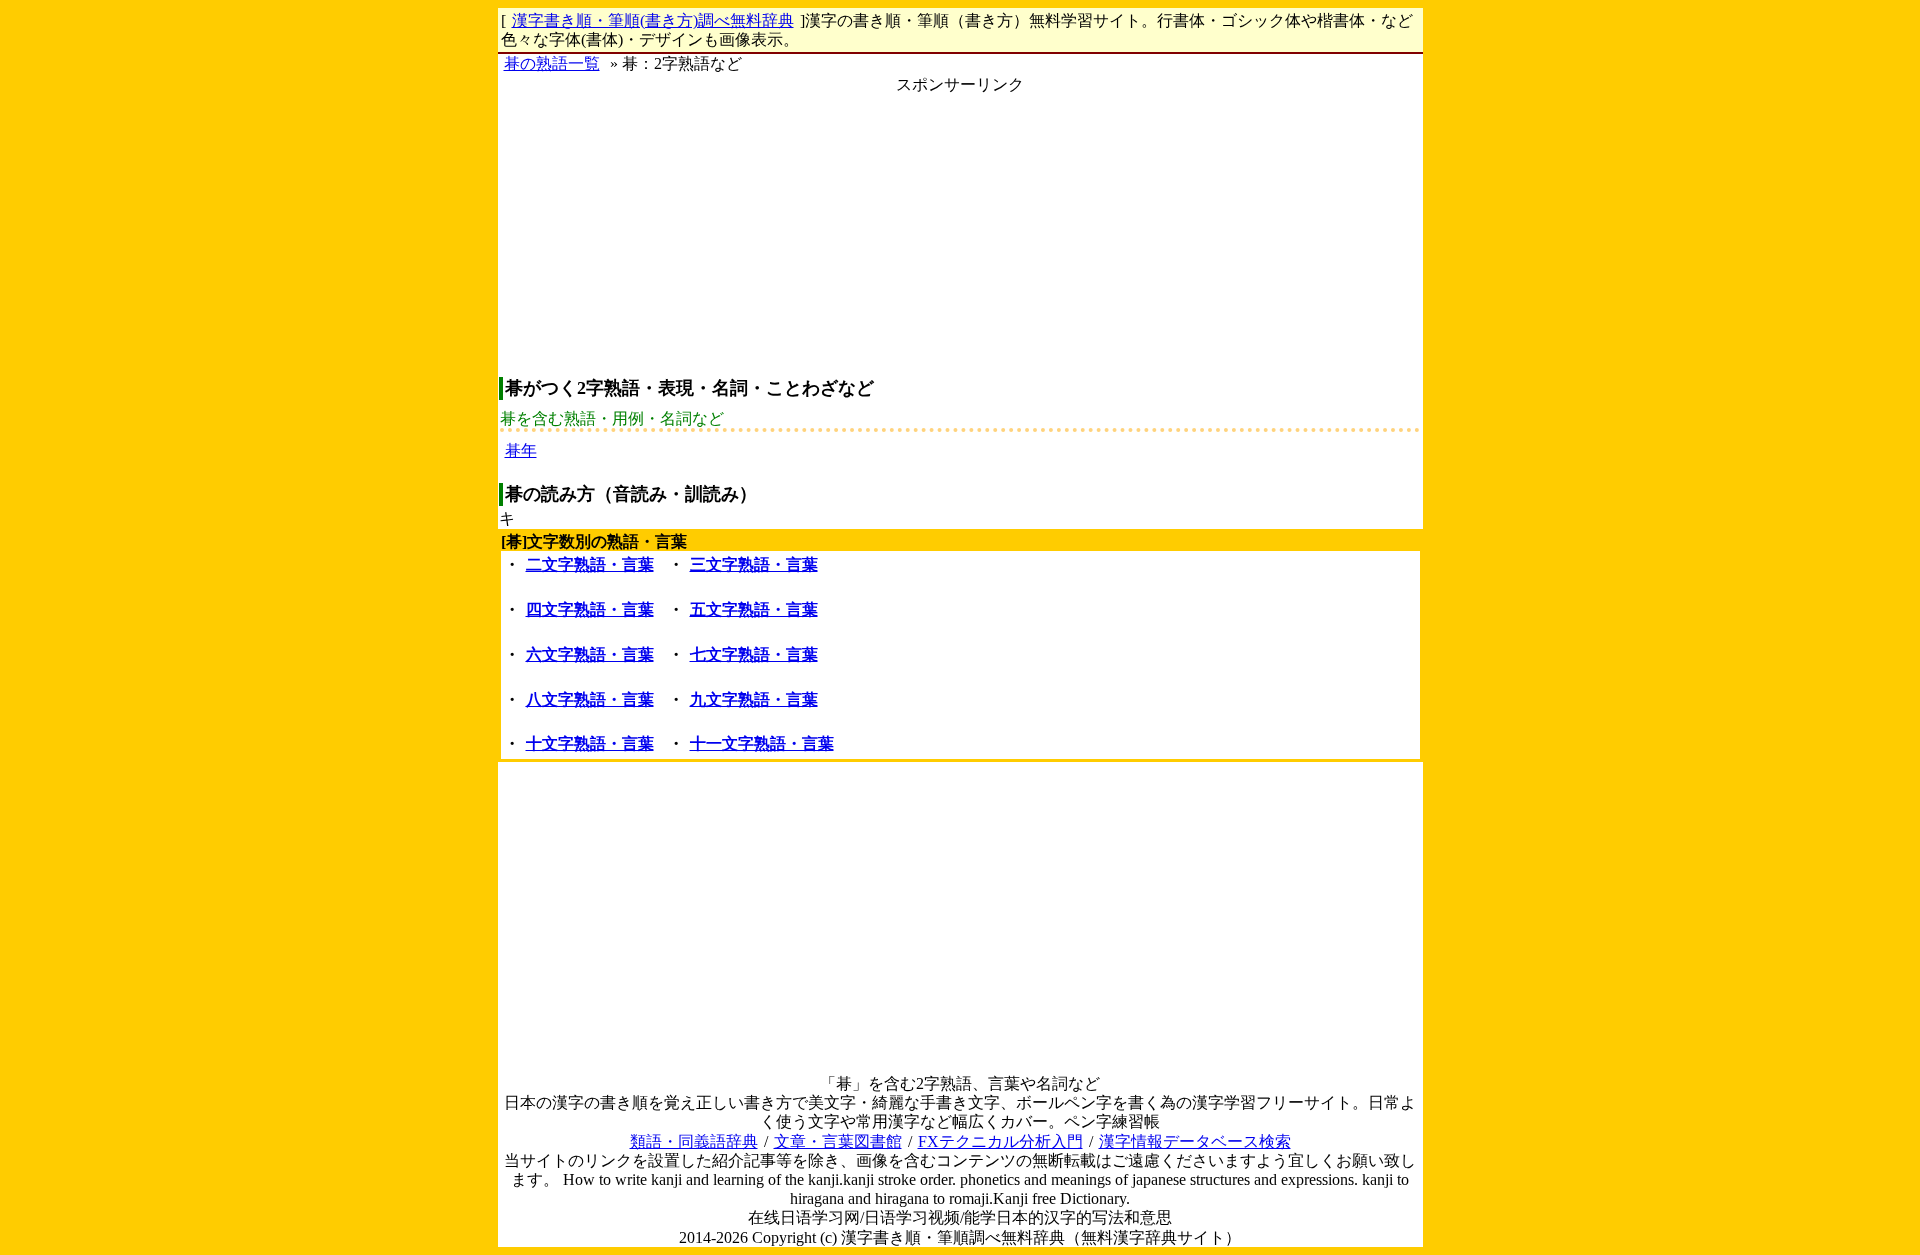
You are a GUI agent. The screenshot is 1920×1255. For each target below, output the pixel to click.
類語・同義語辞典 (694, 1141)
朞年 (521, 450)
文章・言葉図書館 (838, 1141)
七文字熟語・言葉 (754, 654)
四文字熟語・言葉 (590, 609)
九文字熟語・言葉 (754, 699)
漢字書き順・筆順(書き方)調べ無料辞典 (653, 20)
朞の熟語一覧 (552, 63)
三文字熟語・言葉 (754, 564)
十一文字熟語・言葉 (762, 743)
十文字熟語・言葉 (590, 743)
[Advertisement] (960, 234)
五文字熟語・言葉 (754, 609)
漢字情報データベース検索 (1195, 1141)
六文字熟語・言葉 (590, 654)
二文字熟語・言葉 (590, 564)
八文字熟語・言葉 (590, 699)
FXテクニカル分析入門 (1000, 1141)
